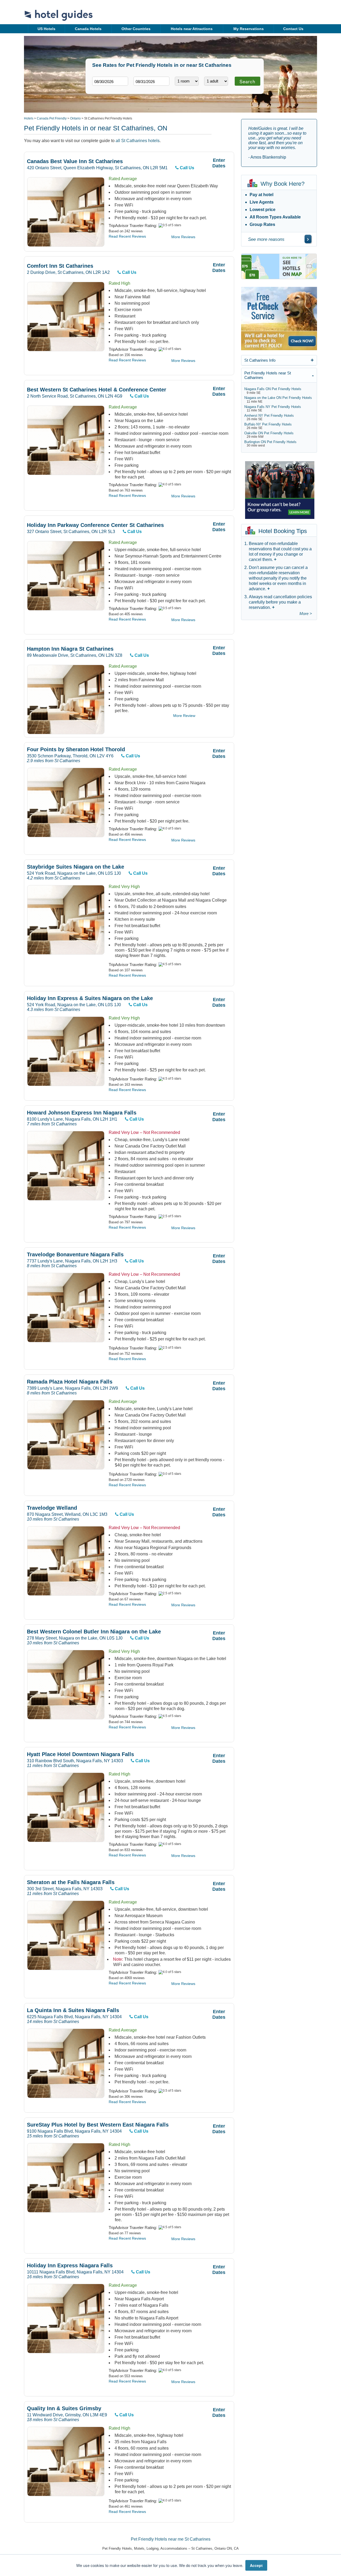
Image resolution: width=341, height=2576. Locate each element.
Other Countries (136, 29)
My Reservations (249, 29)
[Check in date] (110, 81)
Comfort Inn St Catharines (60, 266)
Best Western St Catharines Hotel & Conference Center (97, 390)
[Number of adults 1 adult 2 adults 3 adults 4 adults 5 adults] (216, 81)
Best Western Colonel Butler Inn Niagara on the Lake (94, 1632)
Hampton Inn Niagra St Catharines (70, 649)
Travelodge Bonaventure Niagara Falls (75, 1255)
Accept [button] (256, 2565)
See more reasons (266, 239)
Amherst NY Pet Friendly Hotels (269, 416)
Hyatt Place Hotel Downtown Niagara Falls (80, 1754)
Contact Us (293, 29)
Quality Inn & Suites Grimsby (64, 2408)
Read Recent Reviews (127, 236)
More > (306, 614)
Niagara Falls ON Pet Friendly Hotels (273, 389)
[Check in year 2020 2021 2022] (100, 90)
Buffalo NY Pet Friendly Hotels (268, 424)
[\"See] (308, 239)
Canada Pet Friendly (52, 118)
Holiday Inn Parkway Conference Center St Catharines (95, 525)
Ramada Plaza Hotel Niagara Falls (70, 1382)
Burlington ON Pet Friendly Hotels (270, 442)
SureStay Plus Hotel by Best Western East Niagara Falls (98, 2125)
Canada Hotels (88, 29)
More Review (184, 716)
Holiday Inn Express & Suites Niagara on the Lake (90, 998)
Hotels (29, 118)
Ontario (75, 118)
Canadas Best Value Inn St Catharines (75, 161)
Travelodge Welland (52, 1508)
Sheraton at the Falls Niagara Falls (71, 1882)
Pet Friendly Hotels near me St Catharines (171, 2539)
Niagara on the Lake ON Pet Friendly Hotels (278, 398)
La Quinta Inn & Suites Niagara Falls (73, 2010)
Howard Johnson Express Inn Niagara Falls (82, 1113)
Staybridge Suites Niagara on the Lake (76, 867)
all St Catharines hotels (138, 141)
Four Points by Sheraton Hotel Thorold (76, 750)
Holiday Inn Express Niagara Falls (70, 2266)
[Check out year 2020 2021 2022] (141, 90)
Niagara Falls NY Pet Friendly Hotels (273, 407)
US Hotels (46, 29)
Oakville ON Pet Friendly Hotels (269, 433)
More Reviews (183, 237)
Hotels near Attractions (192, 29)
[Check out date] (151, 81)
